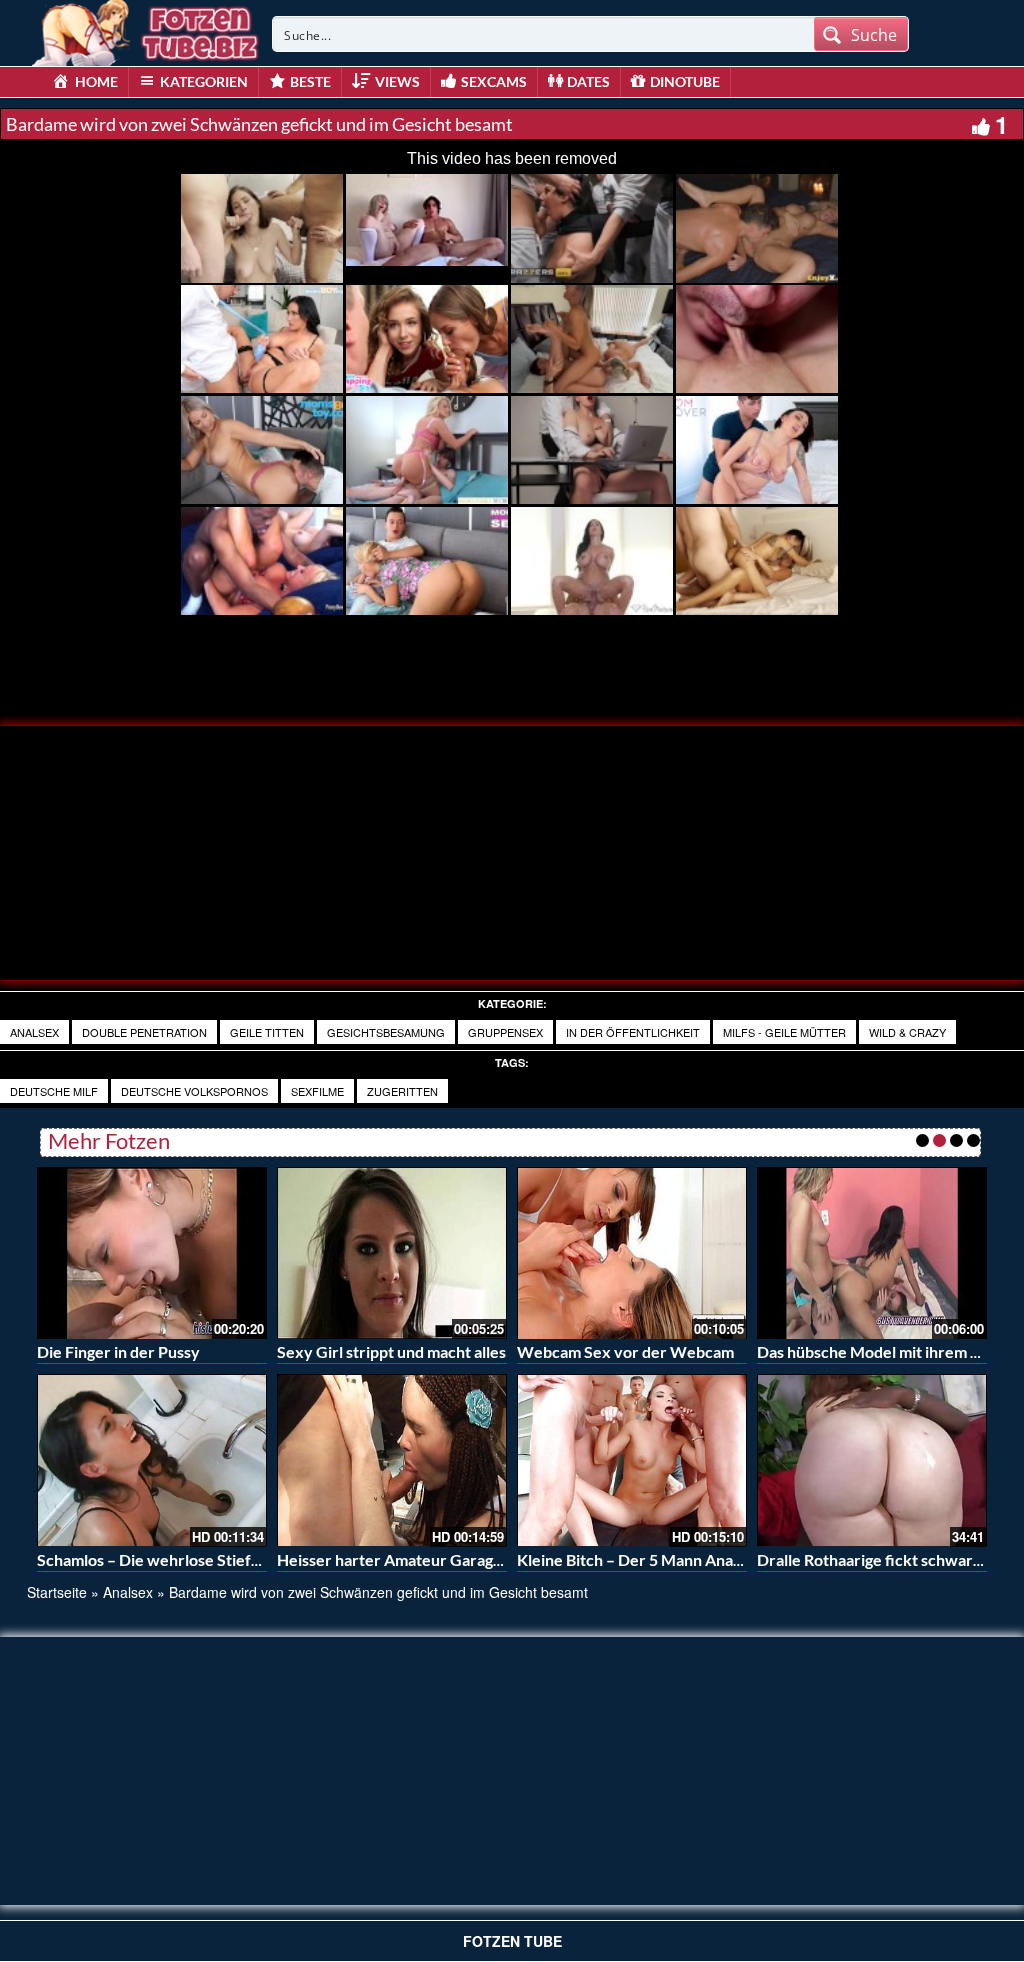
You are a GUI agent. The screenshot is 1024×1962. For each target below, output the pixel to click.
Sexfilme (317, 1091)
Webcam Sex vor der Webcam (625, 1351)
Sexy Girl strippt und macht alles (391, 1351)
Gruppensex (505, 1032)
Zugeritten (402, 1091)
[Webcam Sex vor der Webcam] (632, 1251)
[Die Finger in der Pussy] (152, 1251)
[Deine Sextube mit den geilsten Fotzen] (147, 30)
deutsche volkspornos (194, 1091)
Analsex (34, 1032)
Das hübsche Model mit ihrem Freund (889, 1351)
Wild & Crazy (907, 1032)
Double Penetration (144, 1032)
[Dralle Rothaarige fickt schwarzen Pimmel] (872, 1460)
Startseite (57, 1592)
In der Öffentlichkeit (633, 1032)
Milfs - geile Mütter (784, 1032)
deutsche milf (54, 1091)
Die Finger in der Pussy (118, 1351)
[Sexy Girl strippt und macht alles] (392, 1251)
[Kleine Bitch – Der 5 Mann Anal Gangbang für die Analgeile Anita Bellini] (632, 1460)
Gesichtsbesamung (386, 1032)
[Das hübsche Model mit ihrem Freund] (872, 1251)
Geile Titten (267, 1032)
